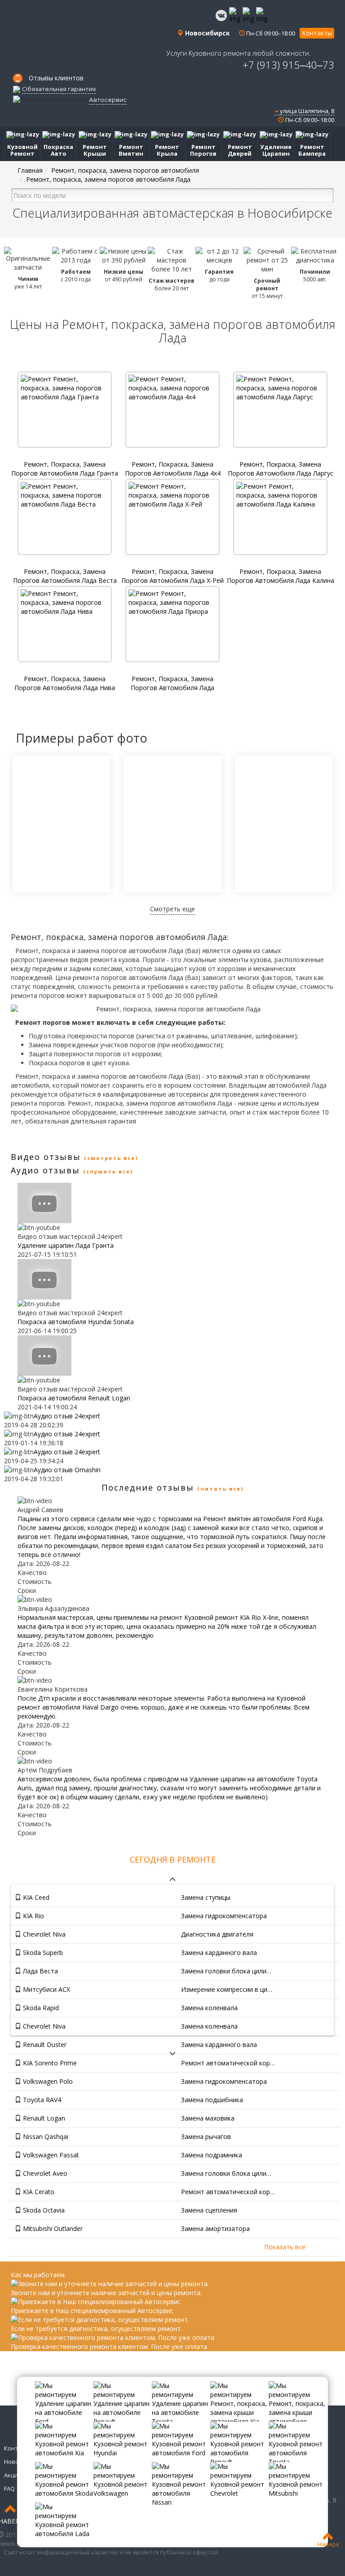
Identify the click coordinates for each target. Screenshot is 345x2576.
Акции (13, 2475)
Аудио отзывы (45, 1170)
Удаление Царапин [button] (276, 150)
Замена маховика (208, 2118)
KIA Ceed (35, 1897)
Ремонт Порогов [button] (203, 150)
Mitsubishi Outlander (52, 2228)
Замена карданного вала (219, 1953)
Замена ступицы (206, 1897)
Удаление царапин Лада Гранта (66, 1245)
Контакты (317, 33)
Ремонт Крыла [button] (167, 150)
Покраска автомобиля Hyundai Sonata (76, 1322)
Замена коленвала (209, 2008)
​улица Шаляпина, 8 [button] (306, 111)
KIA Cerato (38, 2192)
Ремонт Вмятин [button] (131, 150)
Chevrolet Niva (43, 1934)
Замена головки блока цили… (226, 1971)
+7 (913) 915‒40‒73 (288, 65)
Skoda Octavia (43, 2210)
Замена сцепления (209, 2210)
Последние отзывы (148, 1487)
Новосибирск (207, 33)
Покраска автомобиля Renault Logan (74, 1398)
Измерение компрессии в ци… (227, 1989)
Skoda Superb (42, 1953)
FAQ (9, 2489)
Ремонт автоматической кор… (228, 2063)
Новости (16, 2462)
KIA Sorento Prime (49, 2063)
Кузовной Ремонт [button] (22, 150)
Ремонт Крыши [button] (95, 150)
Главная (30, 170)
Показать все (285, 2247)
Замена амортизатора (215, 2228)
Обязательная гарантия (59, 89)
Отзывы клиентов (56, 78)
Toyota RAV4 (41, 2100)
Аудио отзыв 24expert (67, 1416)
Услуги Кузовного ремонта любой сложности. (239, 53)
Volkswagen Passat (50, 2155)
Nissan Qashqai (45, 2136)
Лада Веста (40, 1971)
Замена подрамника (212, 2155)
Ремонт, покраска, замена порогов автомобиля (125, 170)
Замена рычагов (206, 2136)
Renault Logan (43, 2118)
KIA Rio (33, 1916)
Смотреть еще (172, 909)
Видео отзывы (46, 1157)
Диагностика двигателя (217, 1934)
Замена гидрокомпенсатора (224, 1916)
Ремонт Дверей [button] (240, 150)
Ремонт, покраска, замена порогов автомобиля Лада (108, 179)
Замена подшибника (212, 2100)
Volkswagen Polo (47, 2081)
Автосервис (108, 100)
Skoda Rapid (40, 2008)
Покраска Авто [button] (58, 150)
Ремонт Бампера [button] (312, 150)
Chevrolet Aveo (44, 2173)
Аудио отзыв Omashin (67, 1470)
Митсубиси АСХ (46, 1989)
